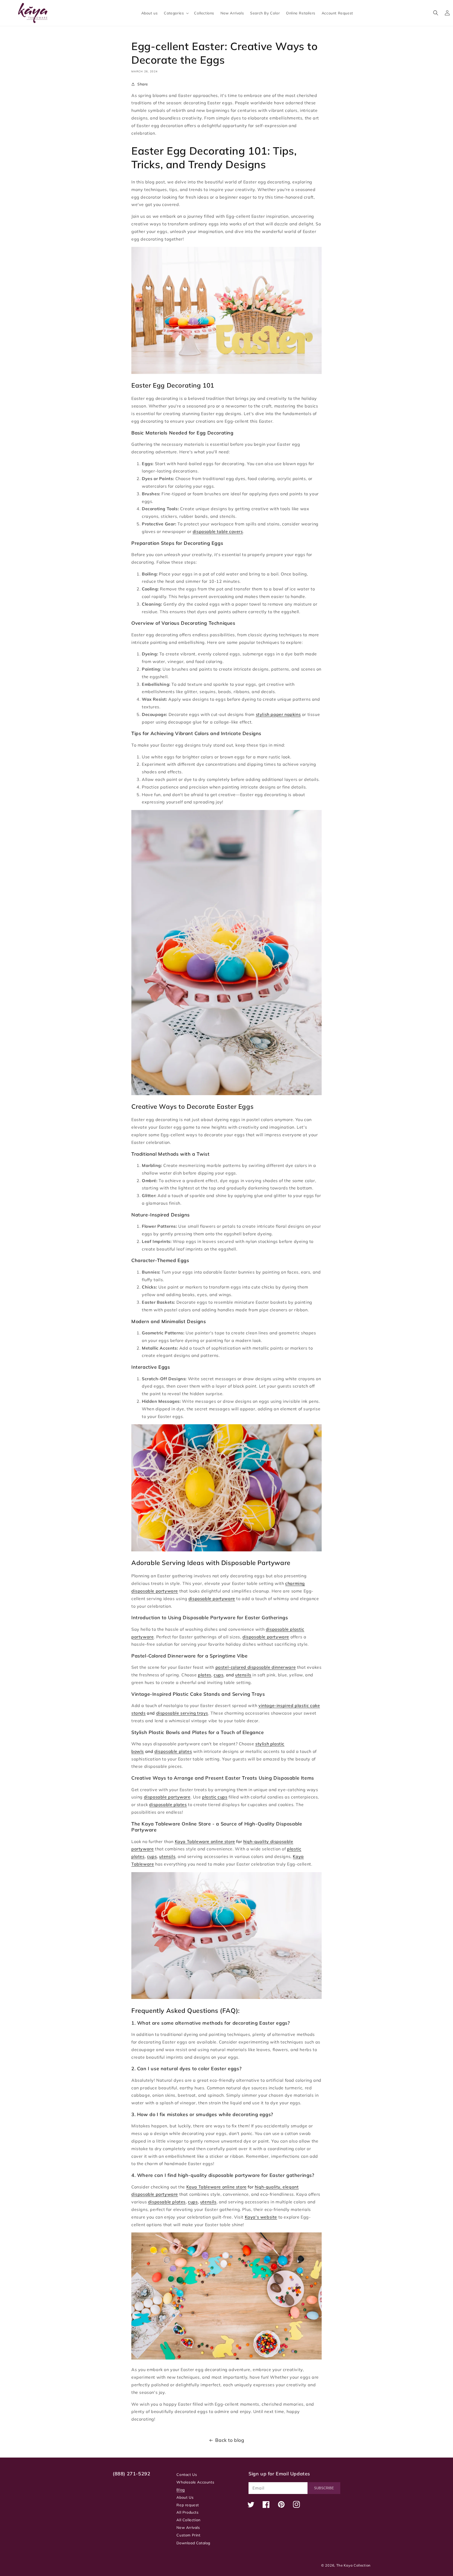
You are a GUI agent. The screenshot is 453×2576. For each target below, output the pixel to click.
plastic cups (215, 1797)
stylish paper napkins (278, 714)
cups (219, 1675)
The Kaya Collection (354, 2565)
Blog (180, 2490)
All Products (187, 2512)
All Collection (188, 2520)
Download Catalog (193, 2543)
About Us (185, 2497)
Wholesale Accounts (195, 2482)
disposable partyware (212, 1599)
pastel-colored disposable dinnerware (256, 1667)
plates (205, 1675)
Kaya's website (261, 2217)
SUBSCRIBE (324, 2488)
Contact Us (187, 2475)
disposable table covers (218, 531)
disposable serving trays (182, 1713)
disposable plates (173, 1751)
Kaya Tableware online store (205, 1841)
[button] (176, 13)
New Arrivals (188, 2528)
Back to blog (230, 2440)
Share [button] (143, 84)
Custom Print (188, 2535)
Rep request (188, 2505)
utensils (243, 1675)
